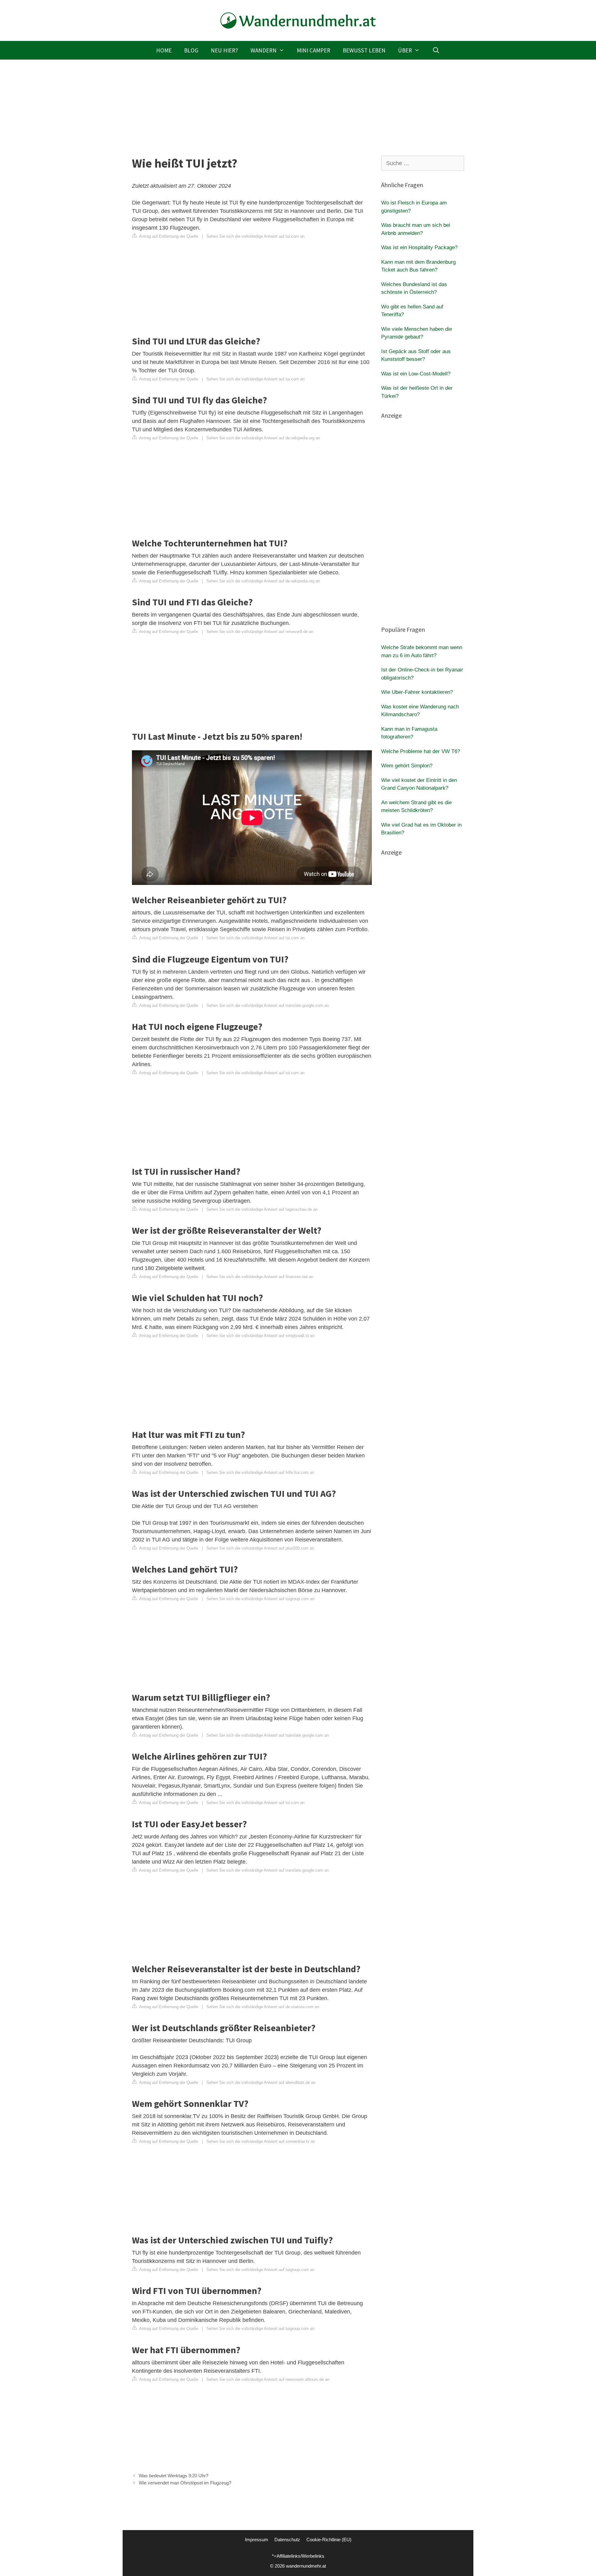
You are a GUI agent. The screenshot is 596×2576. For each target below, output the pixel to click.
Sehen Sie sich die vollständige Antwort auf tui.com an (255, 236)
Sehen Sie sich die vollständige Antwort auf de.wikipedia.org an (263, 438)
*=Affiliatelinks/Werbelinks (298, 2556)
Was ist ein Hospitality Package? (419, 247)
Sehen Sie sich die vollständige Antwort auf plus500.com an (260, 1548)
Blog (191, 50)
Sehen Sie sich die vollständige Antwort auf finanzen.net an (260, 1277)
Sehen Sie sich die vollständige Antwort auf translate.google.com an (268, 1005)
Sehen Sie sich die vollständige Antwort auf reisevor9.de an (260, 632)
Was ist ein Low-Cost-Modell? (416, 374)
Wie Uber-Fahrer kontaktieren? (417, 692)
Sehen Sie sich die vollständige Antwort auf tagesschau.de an (262, 1209)
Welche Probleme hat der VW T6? (421, 751)
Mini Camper (314, 50)
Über (405, 50)
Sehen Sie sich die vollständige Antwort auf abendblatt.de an (261, 2082)
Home (164, 50)
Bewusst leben (364, 50)
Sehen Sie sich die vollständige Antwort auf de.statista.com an (263, 2007)
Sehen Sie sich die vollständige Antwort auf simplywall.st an (260, 1336)
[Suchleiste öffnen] (436, 50)
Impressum (257, 2540)
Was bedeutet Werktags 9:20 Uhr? (174, 2476)
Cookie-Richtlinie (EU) (329, 2540)
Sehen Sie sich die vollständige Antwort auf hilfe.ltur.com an (260, 1472)
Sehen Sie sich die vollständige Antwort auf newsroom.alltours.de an (268, 2379)
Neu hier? (224, 50)
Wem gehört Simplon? (407, 766)
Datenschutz (287, 2540)
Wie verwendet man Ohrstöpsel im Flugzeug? (185, 2483)
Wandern (264, 50)
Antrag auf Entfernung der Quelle (168, 236)
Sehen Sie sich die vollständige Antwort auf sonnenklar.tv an (261, 2141)
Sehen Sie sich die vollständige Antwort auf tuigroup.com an (260, 1599)
